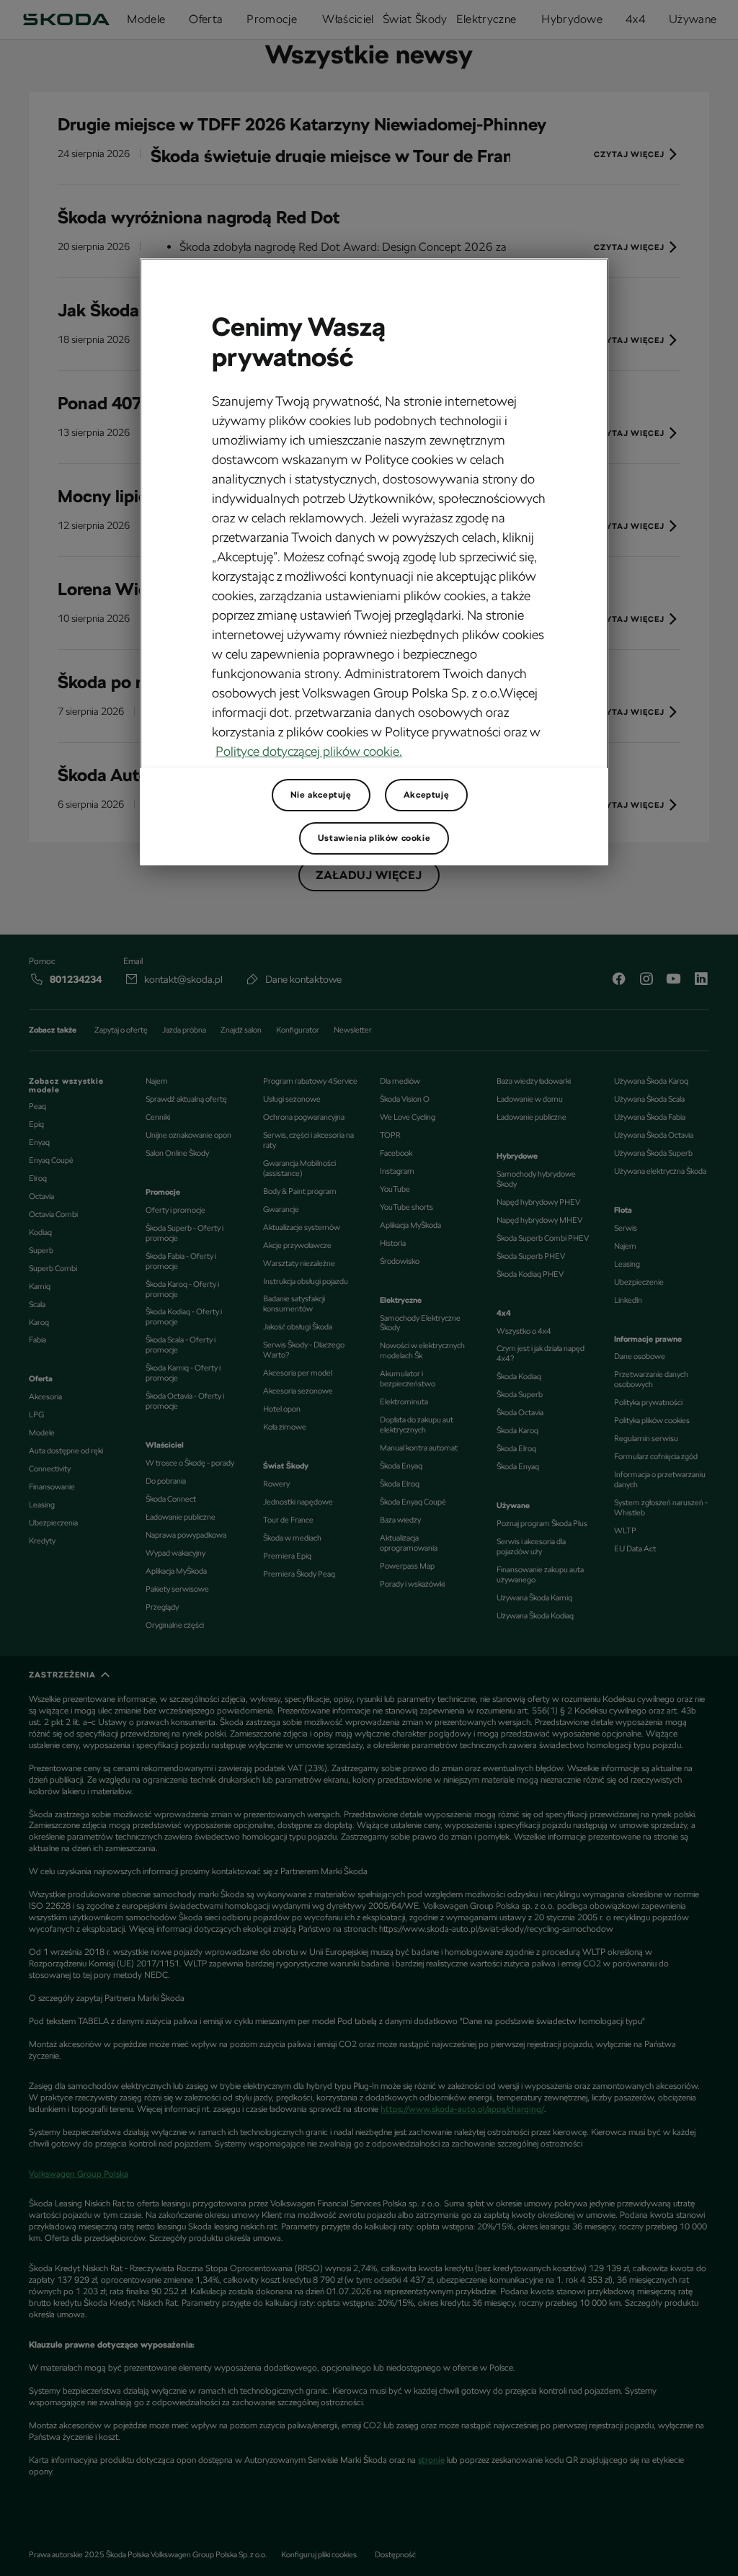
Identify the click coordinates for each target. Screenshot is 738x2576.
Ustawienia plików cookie (374, 838)
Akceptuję (426, 795)
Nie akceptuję (321, 795)
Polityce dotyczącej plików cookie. (309, 751)
